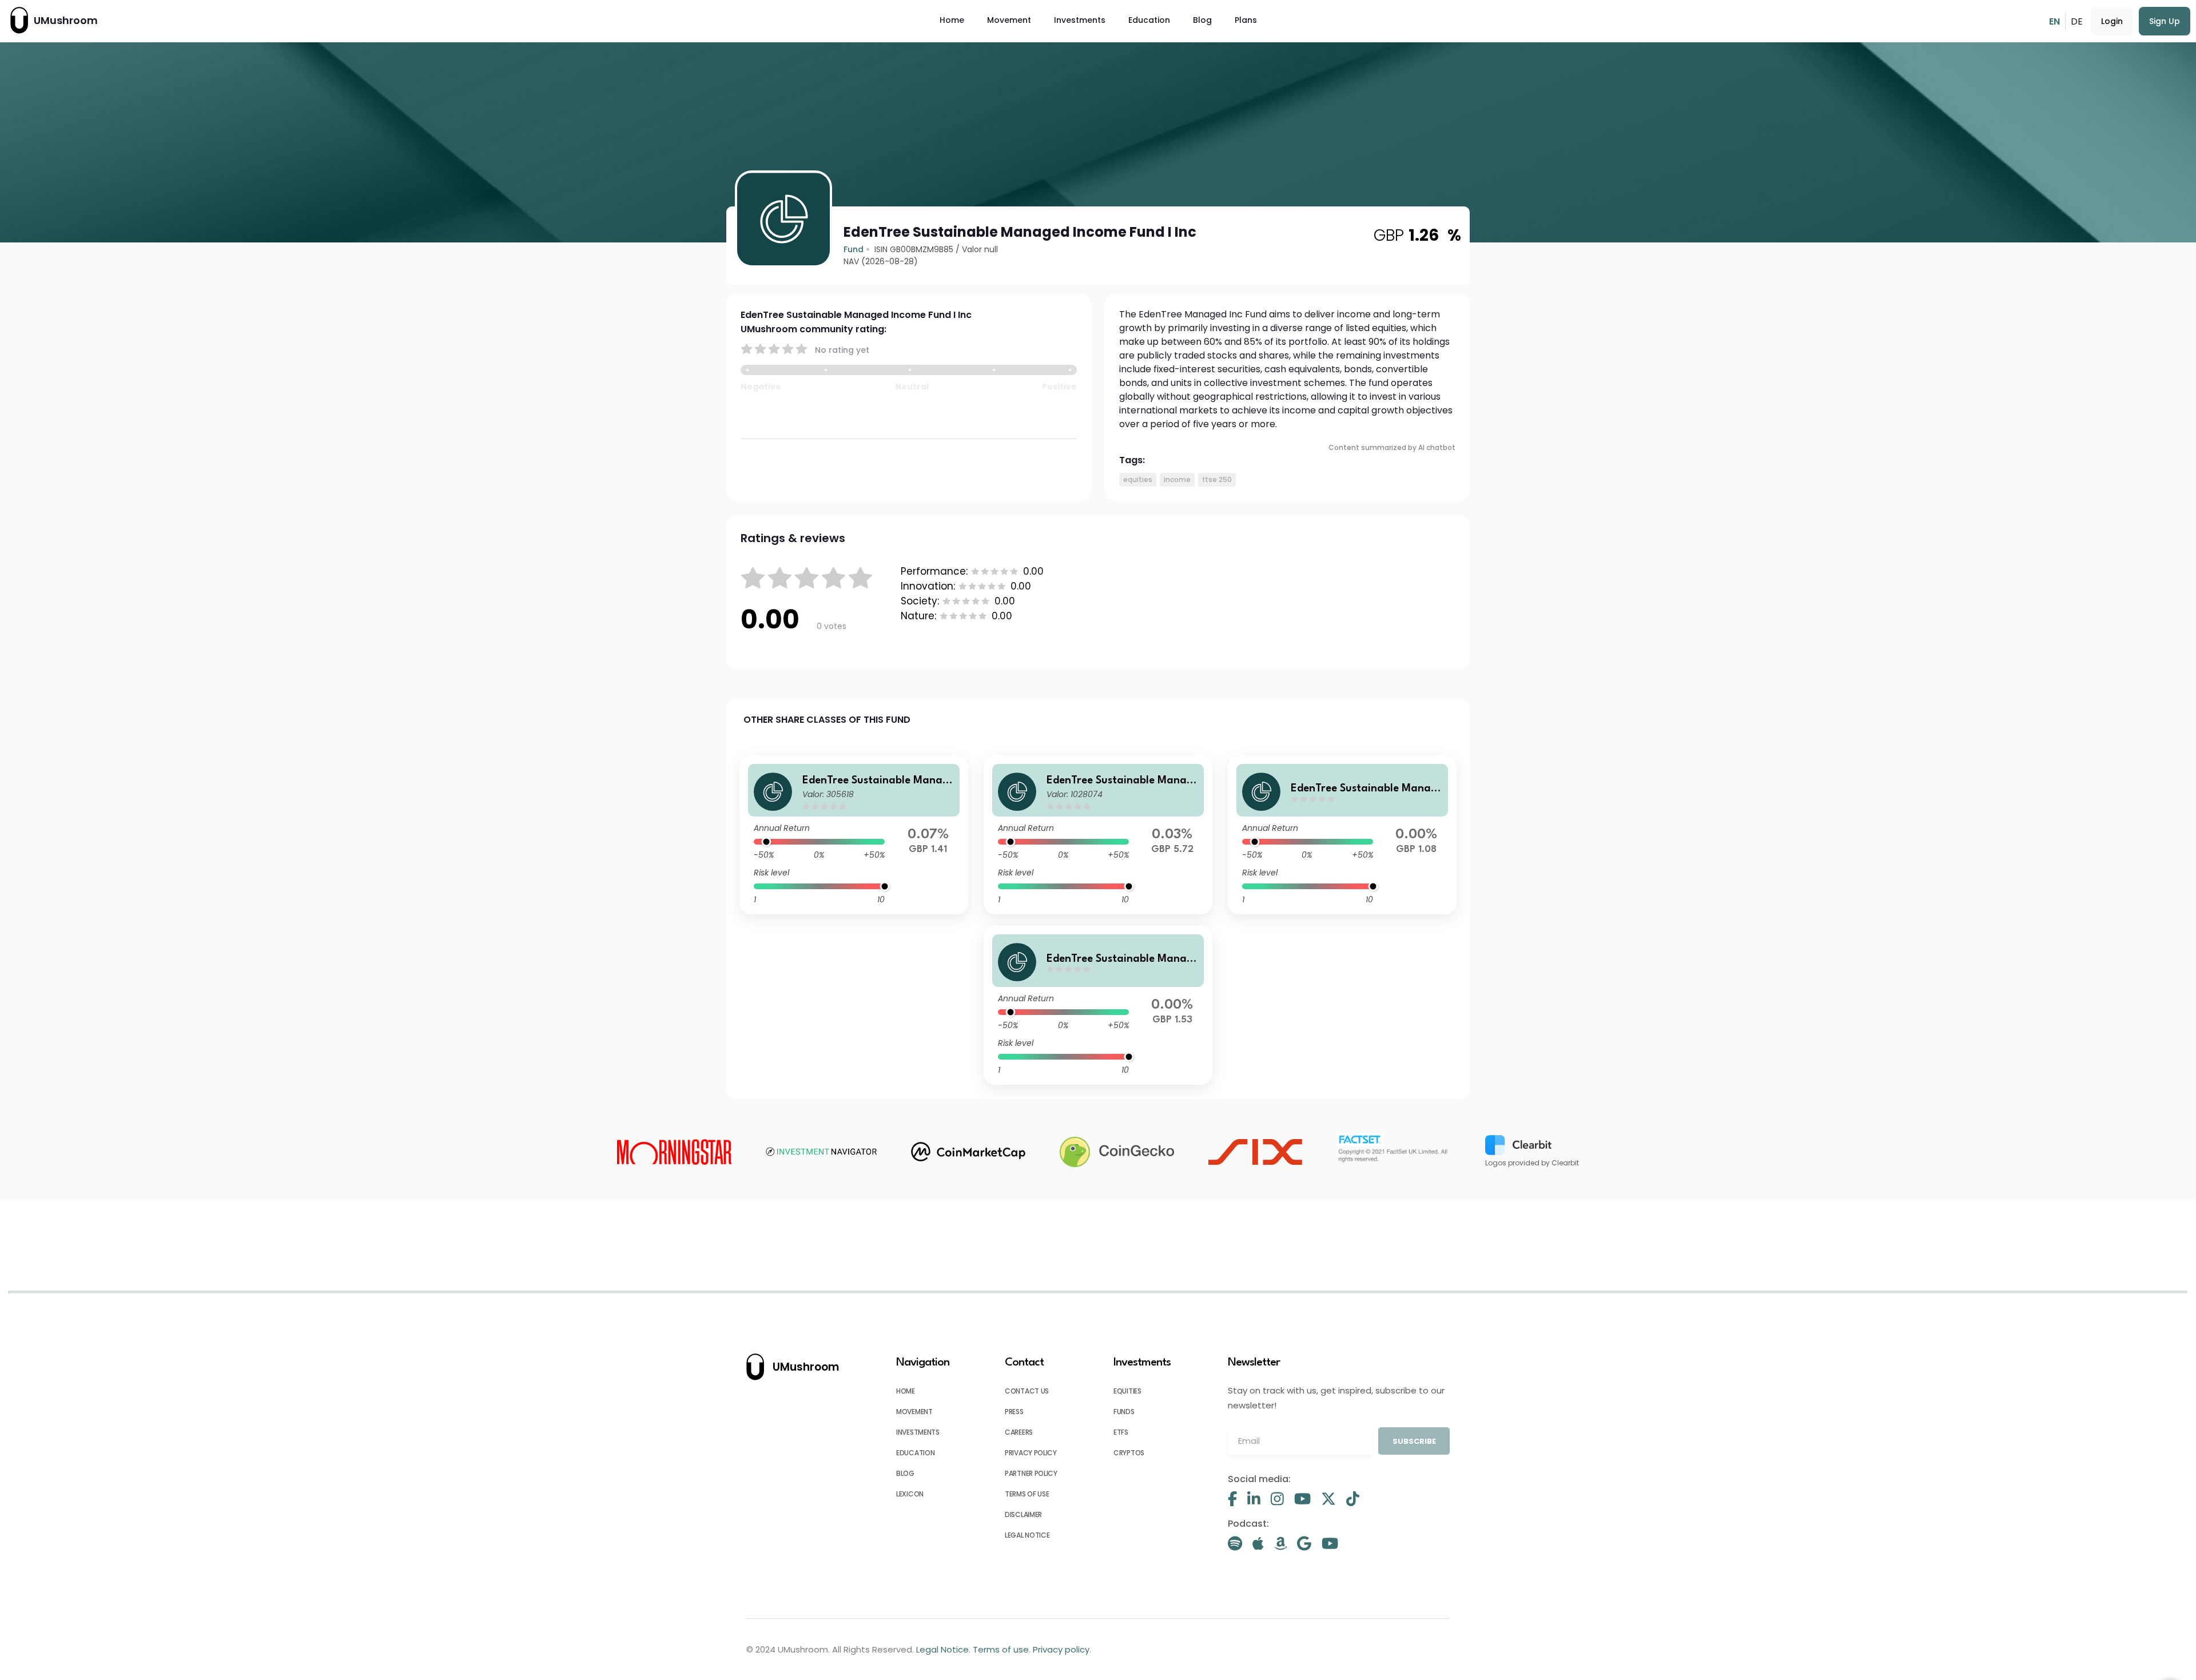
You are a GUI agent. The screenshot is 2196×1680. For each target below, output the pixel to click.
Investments (1080, 20)
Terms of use (1027, 1494)
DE (2077, 21)
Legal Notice (1027, 1535)
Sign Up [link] (2165, 21)
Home (952, 20)
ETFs (1121, 1432)
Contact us (1027, 1391)
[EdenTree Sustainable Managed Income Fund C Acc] (1098, 835)
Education (1149, 20)
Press (1014, 1412)
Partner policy (1031, 1473)
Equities (1127, 1391)
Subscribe (1414, 1441)
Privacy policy (1031, 1453)
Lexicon (910, 1494)
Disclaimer (1023, 1514)
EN (2054, 21)
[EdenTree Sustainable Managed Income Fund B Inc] (1098, 1005)
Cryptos (1129, 1453)
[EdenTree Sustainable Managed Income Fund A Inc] (854, 835)
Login (2112, 21)
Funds (1124, 1412)
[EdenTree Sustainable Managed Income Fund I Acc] (1342, 835)
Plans (1246, 20)
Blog (1202, 20)
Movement (1009, 20)
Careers (1019, 1432)
